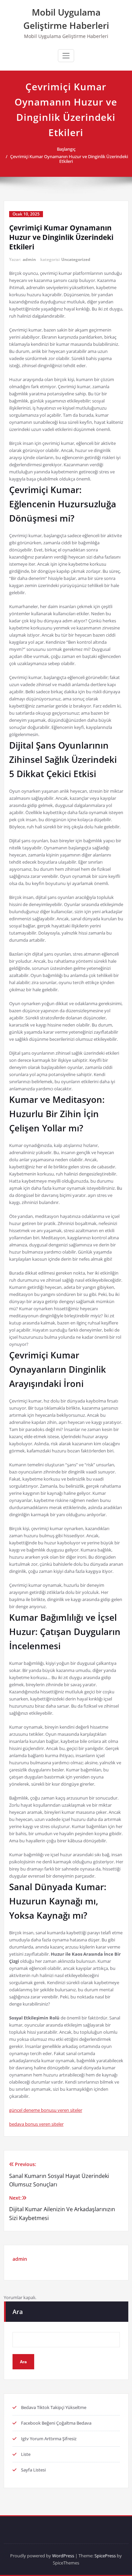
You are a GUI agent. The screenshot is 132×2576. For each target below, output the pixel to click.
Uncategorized (76, 259)
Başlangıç (66, 149)
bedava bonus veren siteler (36, 2124)
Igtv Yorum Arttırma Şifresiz (49, 2439)
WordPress (63, 2556)
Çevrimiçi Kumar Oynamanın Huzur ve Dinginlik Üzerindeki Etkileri (69, 159)
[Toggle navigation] (66, 56)
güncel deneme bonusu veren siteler (46, 2110)
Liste (26, 2454)
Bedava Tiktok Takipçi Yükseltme (54, 2407)
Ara (18, 2312)
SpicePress (105, 2556)
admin (29, 259)
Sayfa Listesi (33, 2470)
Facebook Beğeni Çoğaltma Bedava (56, 2423)
